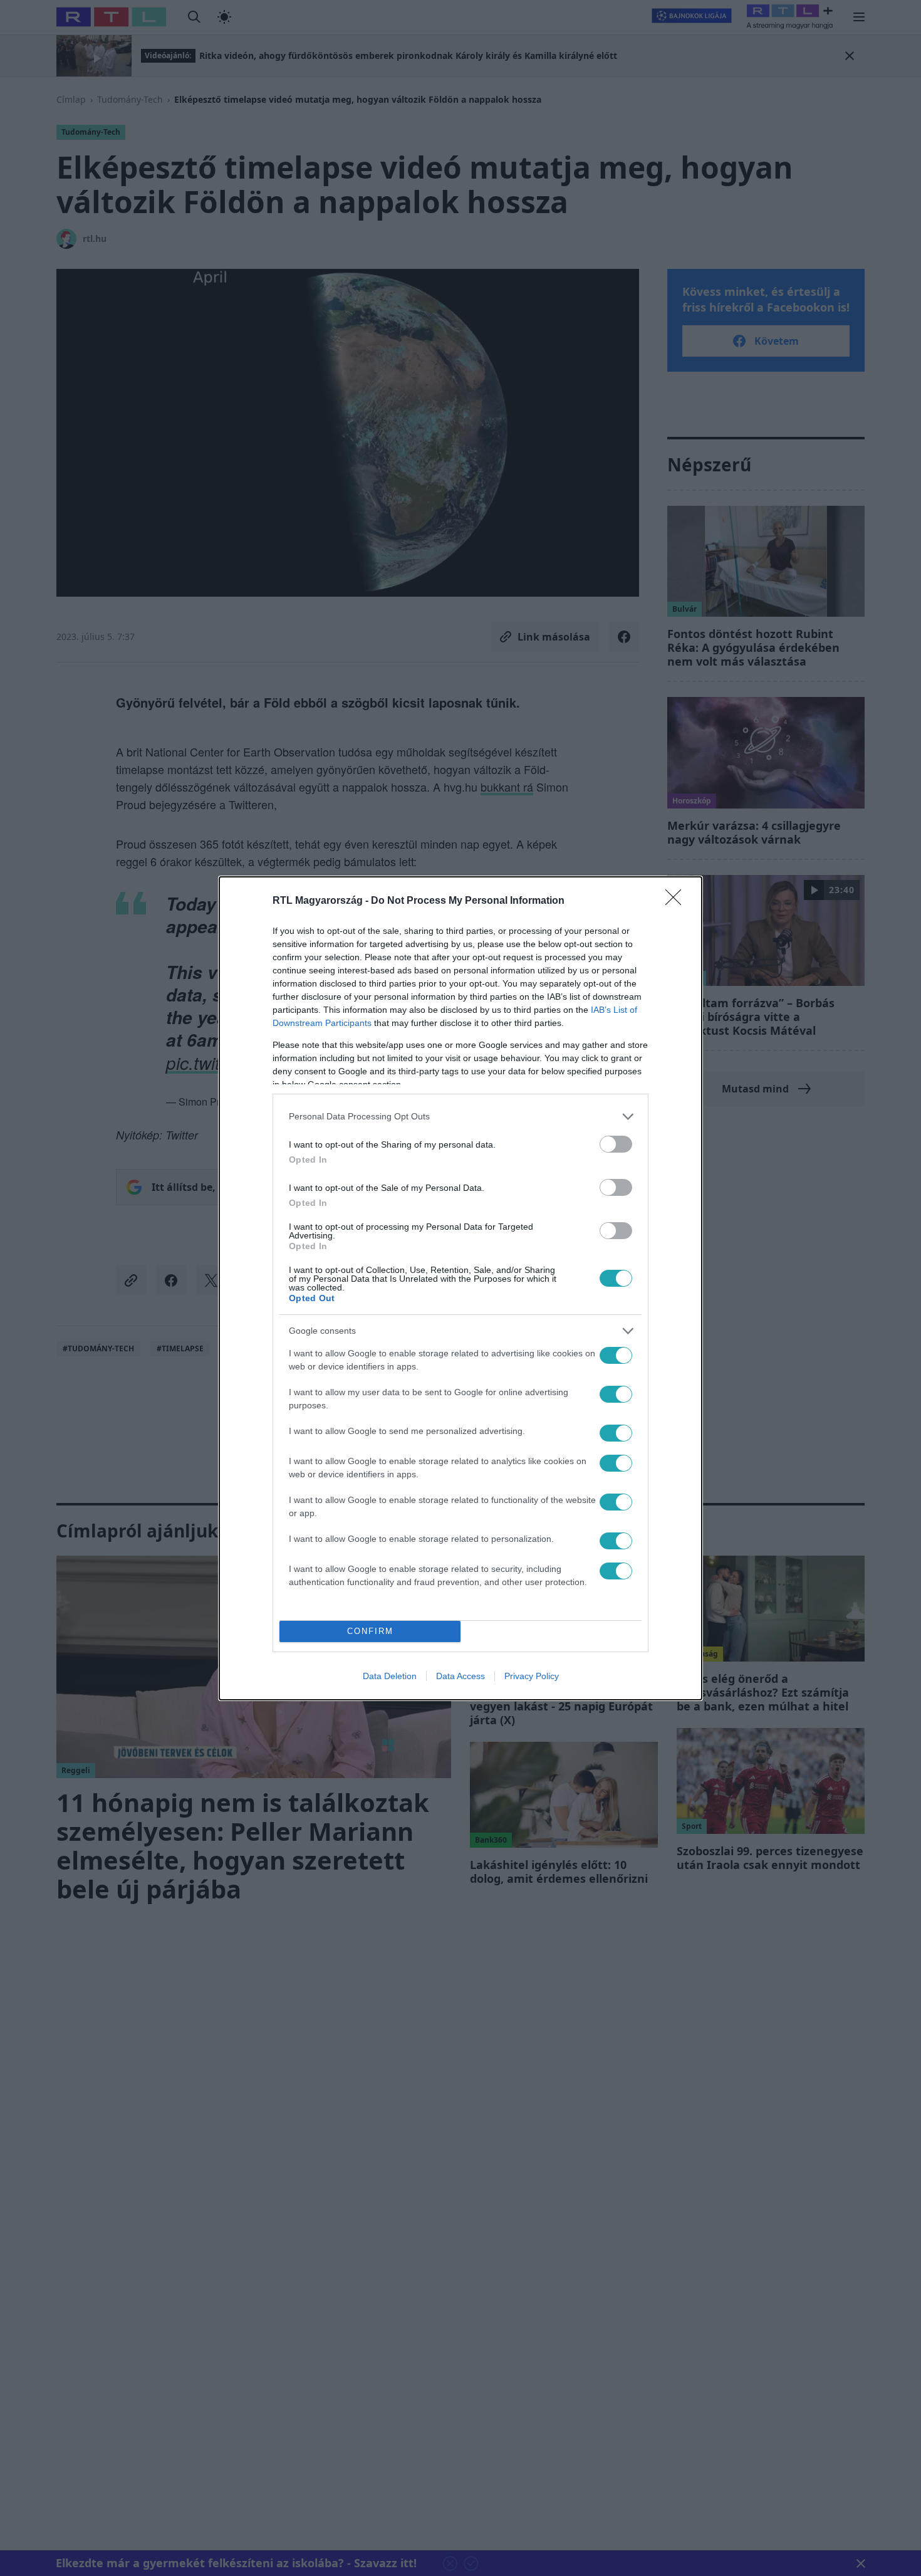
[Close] (677, 901)
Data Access (460, 1676)
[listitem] (460, 1117)
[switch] (616, 1144)
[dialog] (460, 1288)
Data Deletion (390, 1676)
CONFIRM (370, 1631)
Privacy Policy (532, 1676)
